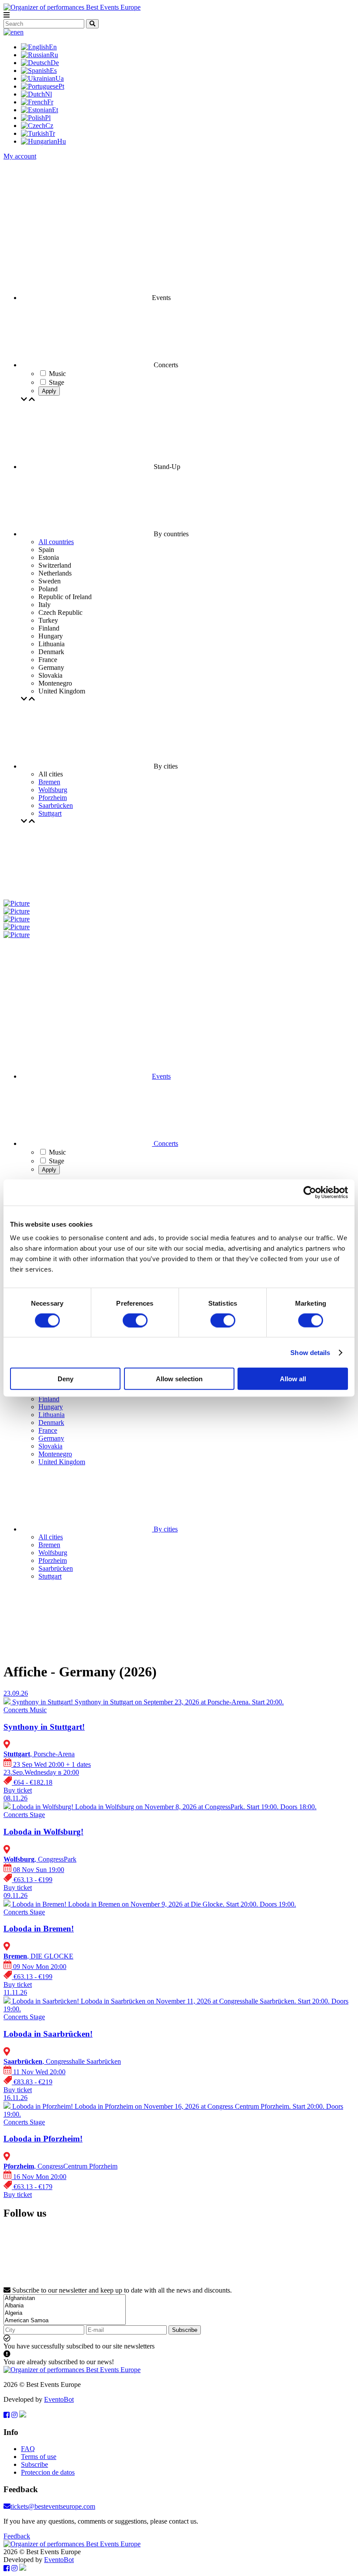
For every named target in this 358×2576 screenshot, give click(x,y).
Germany (51, 1438)
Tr (52, 133)
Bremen (49, 782)
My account (20, 156)
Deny (65, 1379)
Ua (60, 78)
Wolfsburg (53, 790)
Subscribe (185, 2330)
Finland (49, 1399)
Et (55, 110)
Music (57, 1152)
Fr (50, 102)
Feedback (17, 2536)
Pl (48, 118)
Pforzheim (53, 798)
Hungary (51, 1407)
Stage (57, 1161)
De (55, 63)
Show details (310, 1352)
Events (161, 1076)
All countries (56, 542)
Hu (62, 141)
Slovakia (50, 1446)
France (48, 1430)
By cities (165, 1529)
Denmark (51, 1422)
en (20, 32)
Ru (54, 55)
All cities (51, 1537)
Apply (49, 391)
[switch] (135, 1320)
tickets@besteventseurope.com (53, 2506)
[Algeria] (65, 2313)
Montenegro (55, 1454)
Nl (48, 94)
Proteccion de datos (48, 2472)
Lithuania (52, 1415)
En (53, 47)
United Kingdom (62, 1462)
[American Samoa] (65, 2321)
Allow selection (179, 1379)
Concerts (165, 1143)
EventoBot (59, 2399)
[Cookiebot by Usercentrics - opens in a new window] (310, 1192)
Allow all (293, 1379)
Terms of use (39, 2457)
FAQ (28, 2449)
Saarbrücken (56, 805)
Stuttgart (50, 813)
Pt (61, 86)
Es (53, 71)
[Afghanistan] (65, 2298)
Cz (49, 126)
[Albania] (65, 2306)
